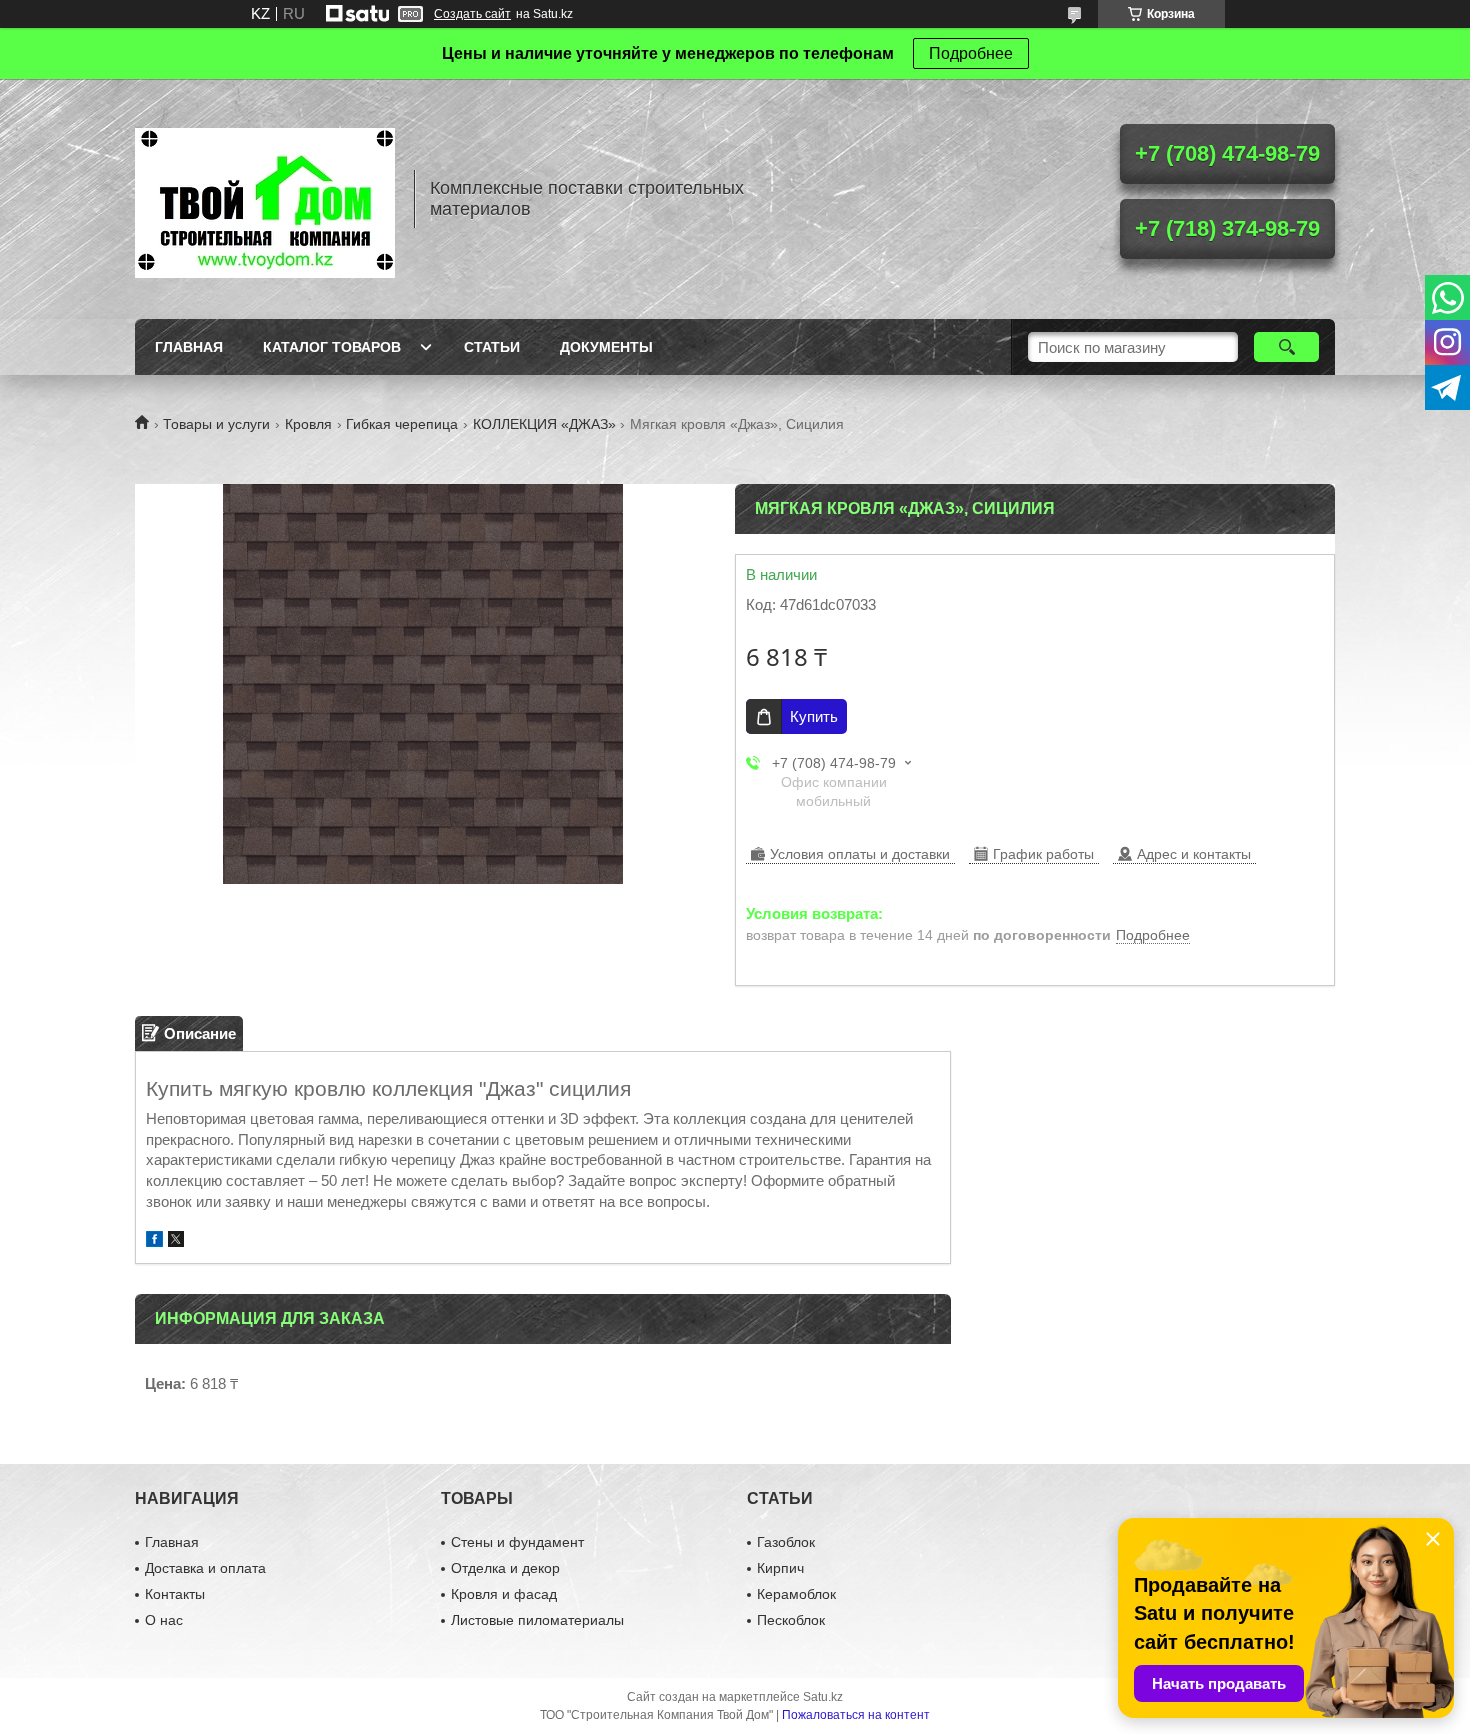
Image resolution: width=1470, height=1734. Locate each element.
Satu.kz (823, 1697)
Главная (189, 347)
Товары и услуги (216, 424)
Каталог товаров (332, 347)
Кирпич (780, 1568)
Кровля (308, 424)
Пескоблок (791, 1620)
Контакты (175, 1594)
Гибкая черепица (402, 424)
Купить (814, 716)
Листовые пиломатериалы (537, 1620)
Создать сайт (472, 14)
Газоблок (786, 1542)
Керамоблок (796, 1594)
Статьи (492, 347)
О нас (164, 1620)
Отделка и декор (505, 1568)
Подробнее (971, 53)
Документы (606, 347)
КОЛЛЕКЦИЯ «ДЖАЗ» (544, 424)
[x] (176, 1241)
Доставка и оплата (205, 1568)
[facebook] (154, 1241)
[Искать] (1286, 347)
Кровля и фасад (504, 1594)
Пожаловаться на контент (856, 1715)
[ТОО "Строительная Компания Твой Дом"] (265, 199)
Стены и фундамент (517, 1542)
